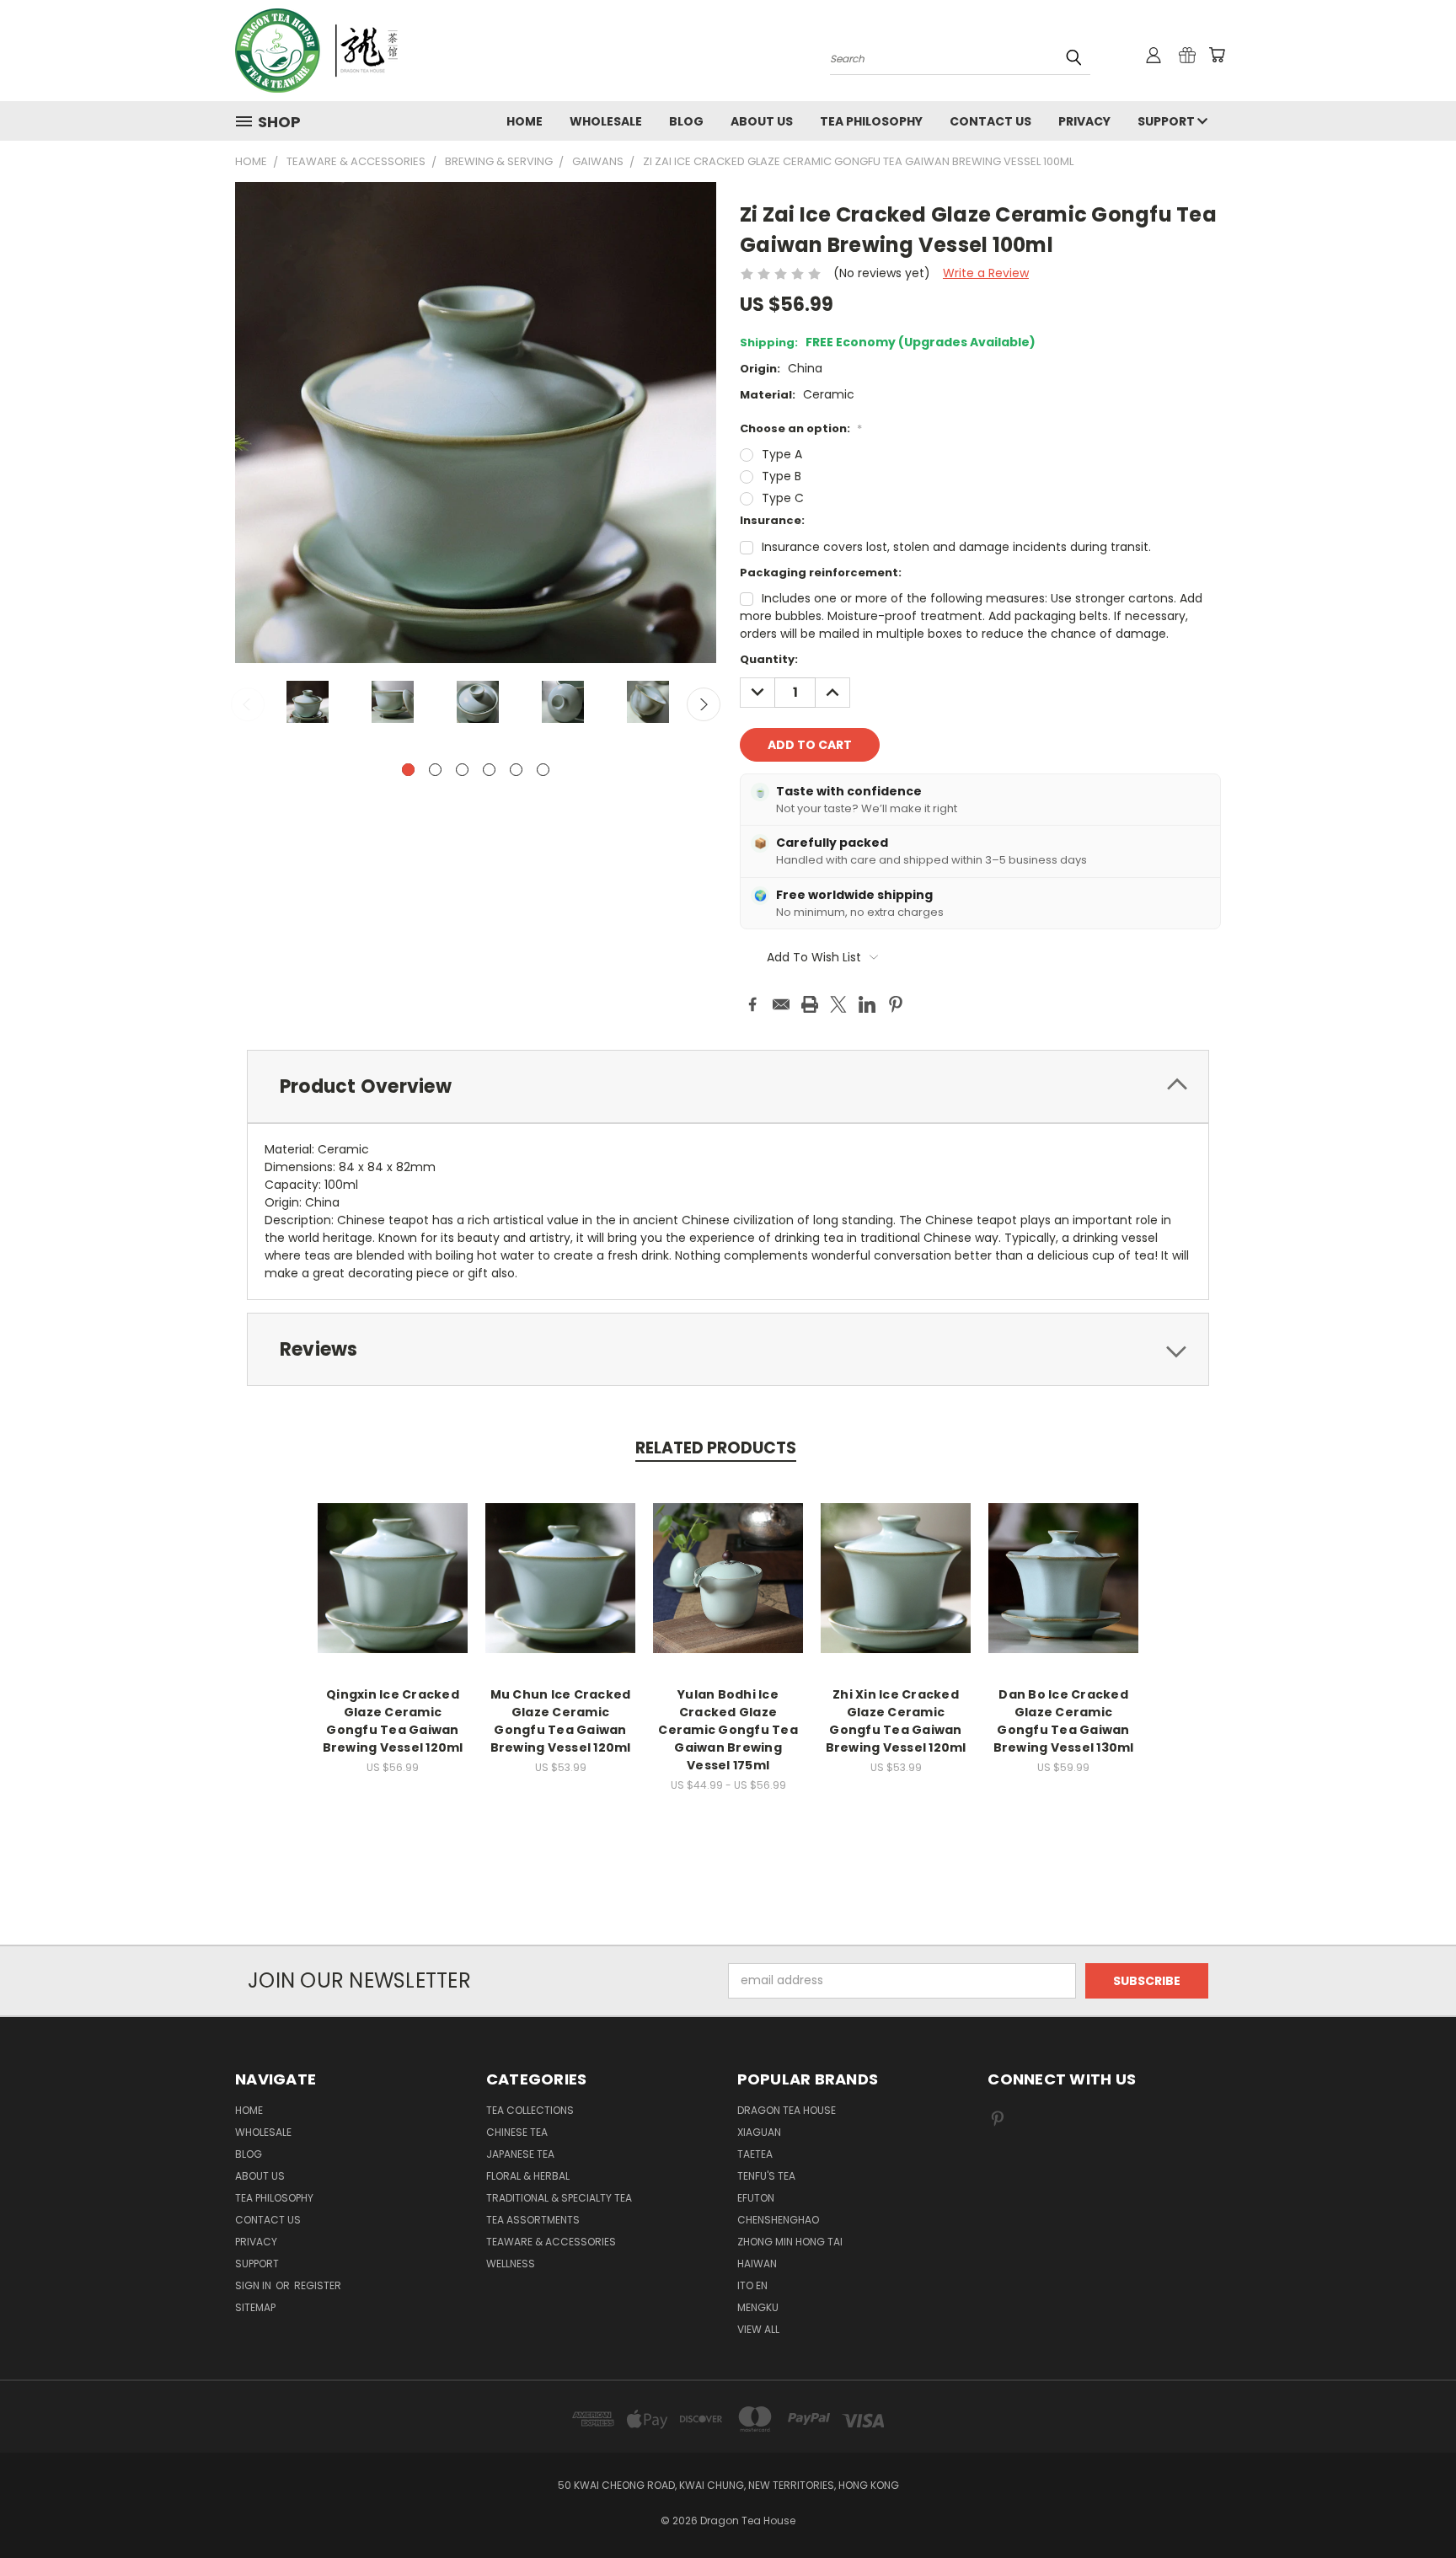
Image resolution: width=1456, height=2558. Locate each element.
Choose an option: (801, 428)
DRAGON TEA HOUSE (787, 2110)
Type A (782, 454)
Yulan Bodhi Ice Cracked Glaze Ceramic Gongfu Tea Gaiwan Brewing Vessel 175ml (728, 1730)
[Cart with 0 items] (1217, 55)
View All (758, 2329)
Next (704, 704)
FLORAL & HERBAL (528, 2176)
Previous (248, 704)
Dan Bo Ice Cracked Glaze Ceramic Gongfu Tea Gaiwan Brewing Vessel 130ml (1064, 1721)
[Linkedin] (867, 1004)
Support (1167, 121)
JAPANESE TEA (520, 2154)
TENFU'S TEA (766, 2176)
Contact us (990, 121)
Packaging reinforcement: (821, 573)
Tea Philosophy (871, 121)
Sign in (254, 2285)
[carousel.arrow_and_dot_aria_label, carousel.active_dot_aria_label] (408, 770)
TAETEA (755, 2154)
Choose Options (393, 1591)
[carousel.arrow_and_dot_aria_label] (435, 770)
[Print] (810, 1004)
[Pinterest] (896, 1004)
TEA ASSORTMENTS (533, 2220)
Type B (782, 476)
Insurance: (772, 520)
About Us (762, 121)
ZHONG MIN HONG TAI (790, 2242)
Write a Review (986, 273)
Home (525, 121)
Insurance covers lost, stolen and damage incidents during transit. (956, 547)
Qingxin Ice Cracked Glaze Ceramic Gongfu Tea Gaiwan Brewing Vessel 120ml (393, 1721)
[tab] (728, 1086)
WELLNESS (511, 2264)
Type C (783, 498)
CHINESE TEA (517, 2132)
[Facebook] (752, 1004)
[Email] (781, 1004)
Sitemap (255, 2307)
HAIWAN (757, 2264)
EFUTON (756, 2198)
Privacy (1084, 121)
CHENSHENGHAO (778, 2220)
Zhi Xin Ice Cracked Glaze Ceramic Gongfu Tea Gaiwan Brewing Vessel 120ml (896, 1721)
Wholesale (606, 121)
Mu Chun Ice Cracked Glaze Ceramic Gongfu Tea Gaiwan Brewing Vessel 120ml (561, 1721)
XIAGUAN (759, 2132)
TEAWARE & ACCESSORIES (551, 2242)
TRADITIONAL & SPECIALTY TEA (559, 2198)
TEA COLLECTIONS (530, 2110)
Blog (686, 121)
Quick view (393, 1560)
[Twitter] (838, 1004)
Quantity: (769, 659)
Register (318, 2285)
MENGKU (758, 2307)
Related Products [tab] (716, 1448)
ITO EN (752, 2285)
